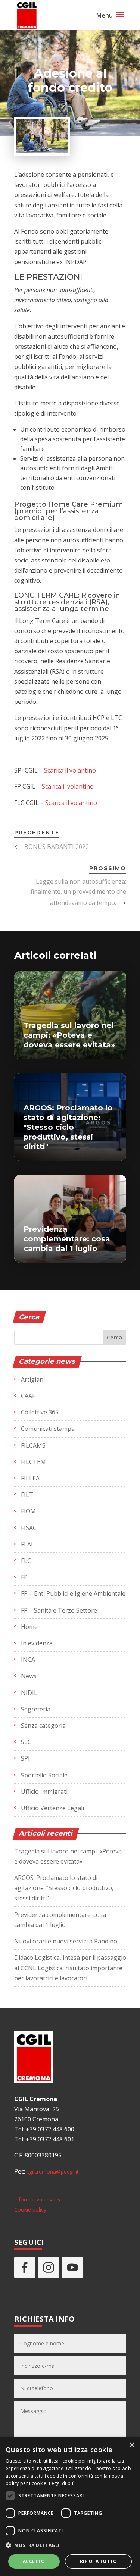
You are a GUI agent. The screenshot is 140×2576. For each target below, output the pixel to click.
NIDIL (29, 1693)
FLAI (27, 1544)
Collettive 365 (40, 1412)
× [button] (132, 2445)
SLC (26, 1742)
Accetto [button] (34, 2561)
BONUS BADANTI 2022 (57, 847)
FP (24, 1577)
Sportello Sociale (44, 1775)
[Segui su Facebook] (25, 2268)
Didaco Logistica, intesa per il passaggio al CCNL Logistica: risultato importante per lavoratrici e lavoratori (70, 1968)
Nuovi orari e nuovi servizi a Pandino (66, 1941)
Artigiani (33, 1379)
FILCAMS (33, 1445)
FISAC (29, 1528)
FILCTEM (33, 1462)
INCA (28, 1660)
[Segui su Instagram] (49, 2268)
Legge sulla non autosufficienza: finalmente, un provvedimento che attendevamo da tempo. (78, 892)
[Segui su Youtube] (72, 2268)
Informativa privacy (37, 2199)
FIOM (28, 1511)
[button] (70, 2545)
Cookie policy (30, 2210)
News (29, 1676)
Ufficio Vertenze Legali (52, 1808)
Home (29, 1627)
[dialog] (70, 2507)
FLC (26, 1561)
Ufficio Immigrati (44, 1792)
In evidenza (37, 1643)
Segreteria (36, 1709)
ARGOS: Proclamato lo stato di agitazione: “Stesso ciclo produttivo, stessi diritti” (64, 1888)
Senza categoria (43, 1726)
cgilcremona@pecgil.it (53, 2171)
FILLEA (30, 1478)
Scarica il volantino (70, 770)
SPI (25, 1758)
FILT (27, 1495)
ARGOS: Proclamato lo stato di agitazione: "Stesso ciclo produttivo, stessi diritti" (68, 1127)
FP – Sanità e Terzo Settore (59, 1610)
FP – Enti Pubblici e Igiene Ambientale (73, 1593)
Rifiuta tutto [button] (98, 2561)
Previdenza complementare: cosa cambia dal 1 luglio (67, 1239)
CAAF (28, 1396)
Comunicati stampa (48, 1429)
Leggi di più (62, 2483)
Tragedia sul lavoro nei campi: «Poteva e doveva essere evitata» (69, 1035)
